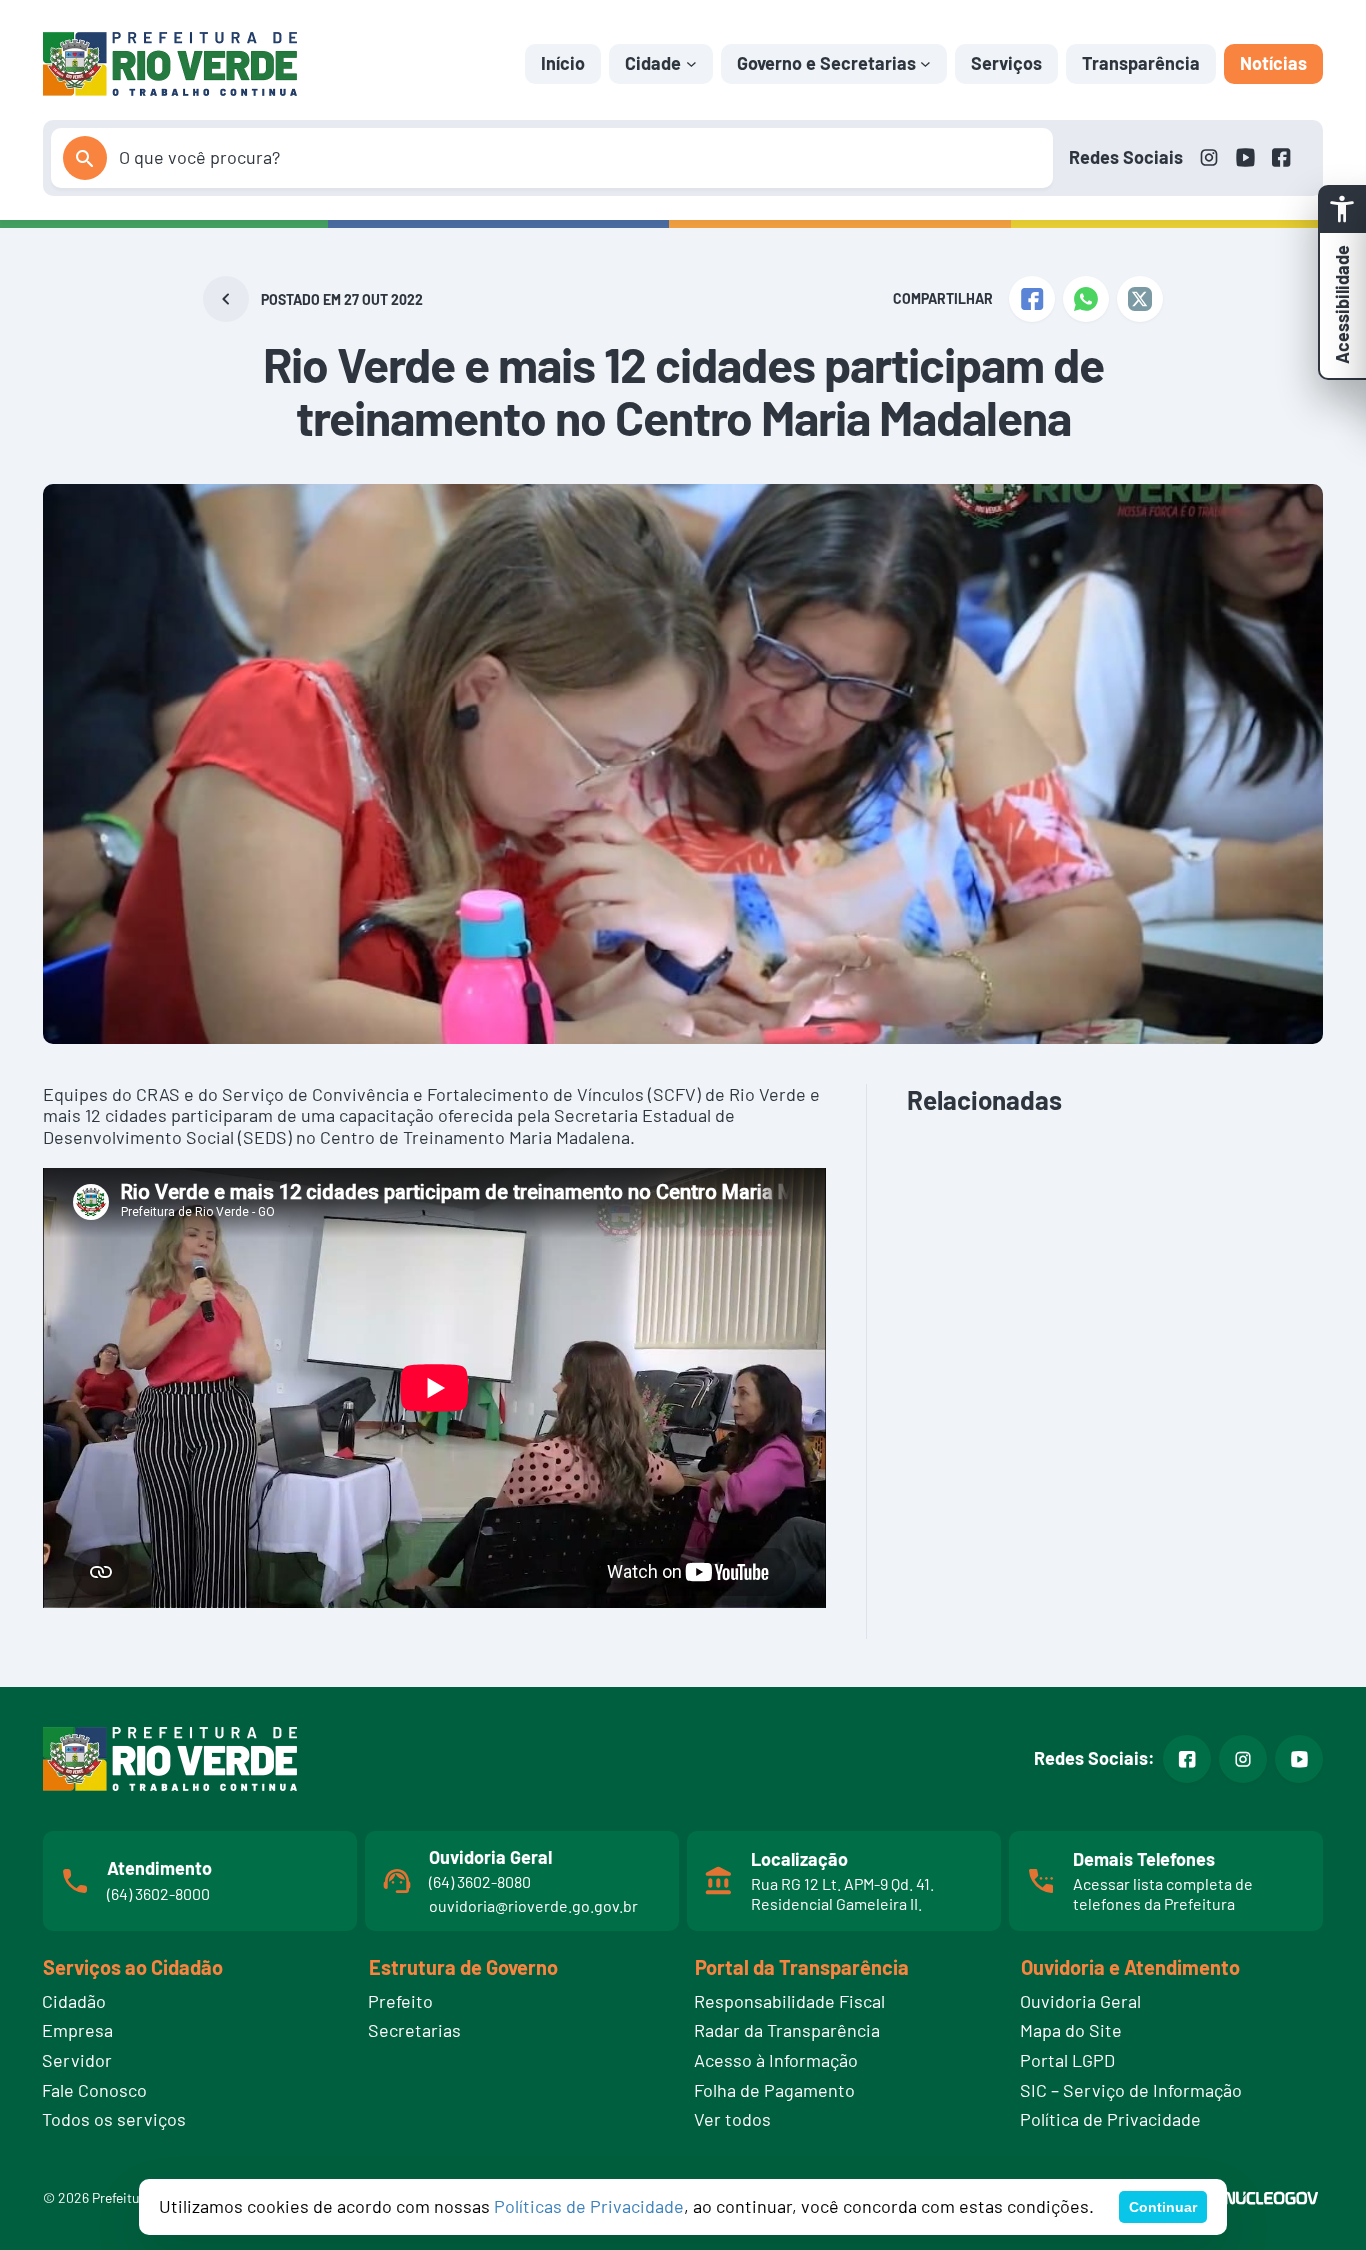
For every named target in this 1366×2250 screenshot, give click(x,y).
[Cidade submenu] (691, 63)
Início (563, 63)
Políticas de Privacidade (589, 2206)
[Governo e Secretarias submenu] (925, 63)
